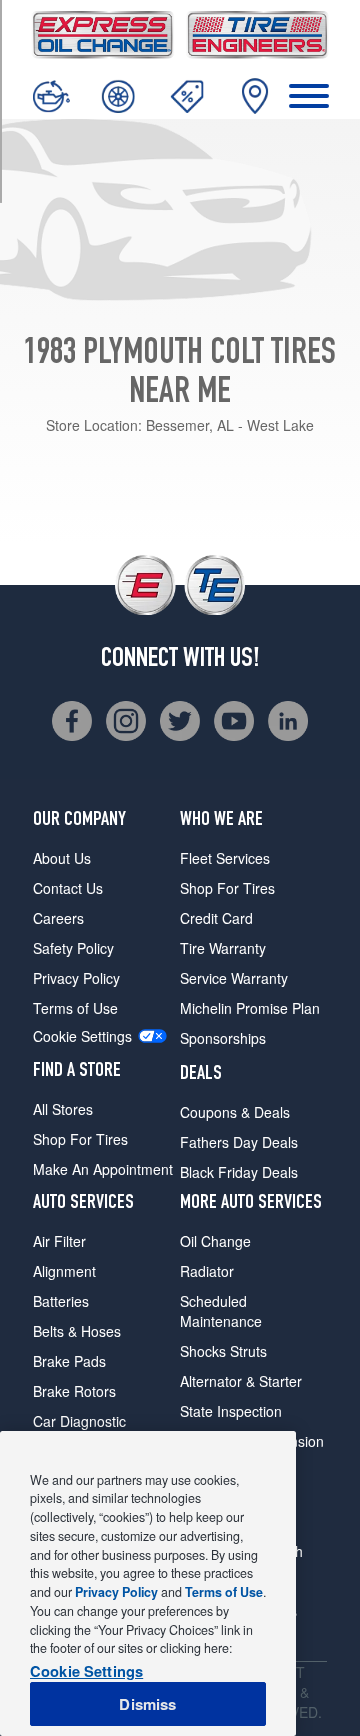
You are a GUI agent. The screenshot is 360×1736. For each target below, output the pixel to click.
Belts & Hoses (77, 1331)
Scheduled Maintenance (221, 1311)
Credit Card (216, 918)
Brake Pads (69, 1361)
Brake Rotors (74, 1391)
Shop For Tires (80, 1139)
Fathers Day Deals (239, 1142)
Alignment (64, 1271)
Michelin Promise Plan (250, 1008)
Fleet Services (225, 858)
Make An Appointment (103, 1169)
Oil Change (215, 1241)
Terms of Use (75, 1008)
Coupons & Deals (235, 1112)
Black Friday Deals (239, 1172)
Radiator (207, 1271)
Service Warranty (234, 978)
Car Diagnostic (79, 1421)
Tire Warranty (223, 948)
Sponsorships (223, 1038)
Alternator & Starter (241, 1381)
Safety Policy (73, 948)
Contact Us (68, 888)
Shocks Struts (223, 1351)
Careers (58, 918)
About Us (62, 858)
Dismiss (147, 1704)
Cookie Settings (82, 1036)
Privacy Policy (76, 978)
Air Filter (59, 1241)
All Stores (63, 1109)
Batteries (61, 1301)
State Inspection (231, 1411)
